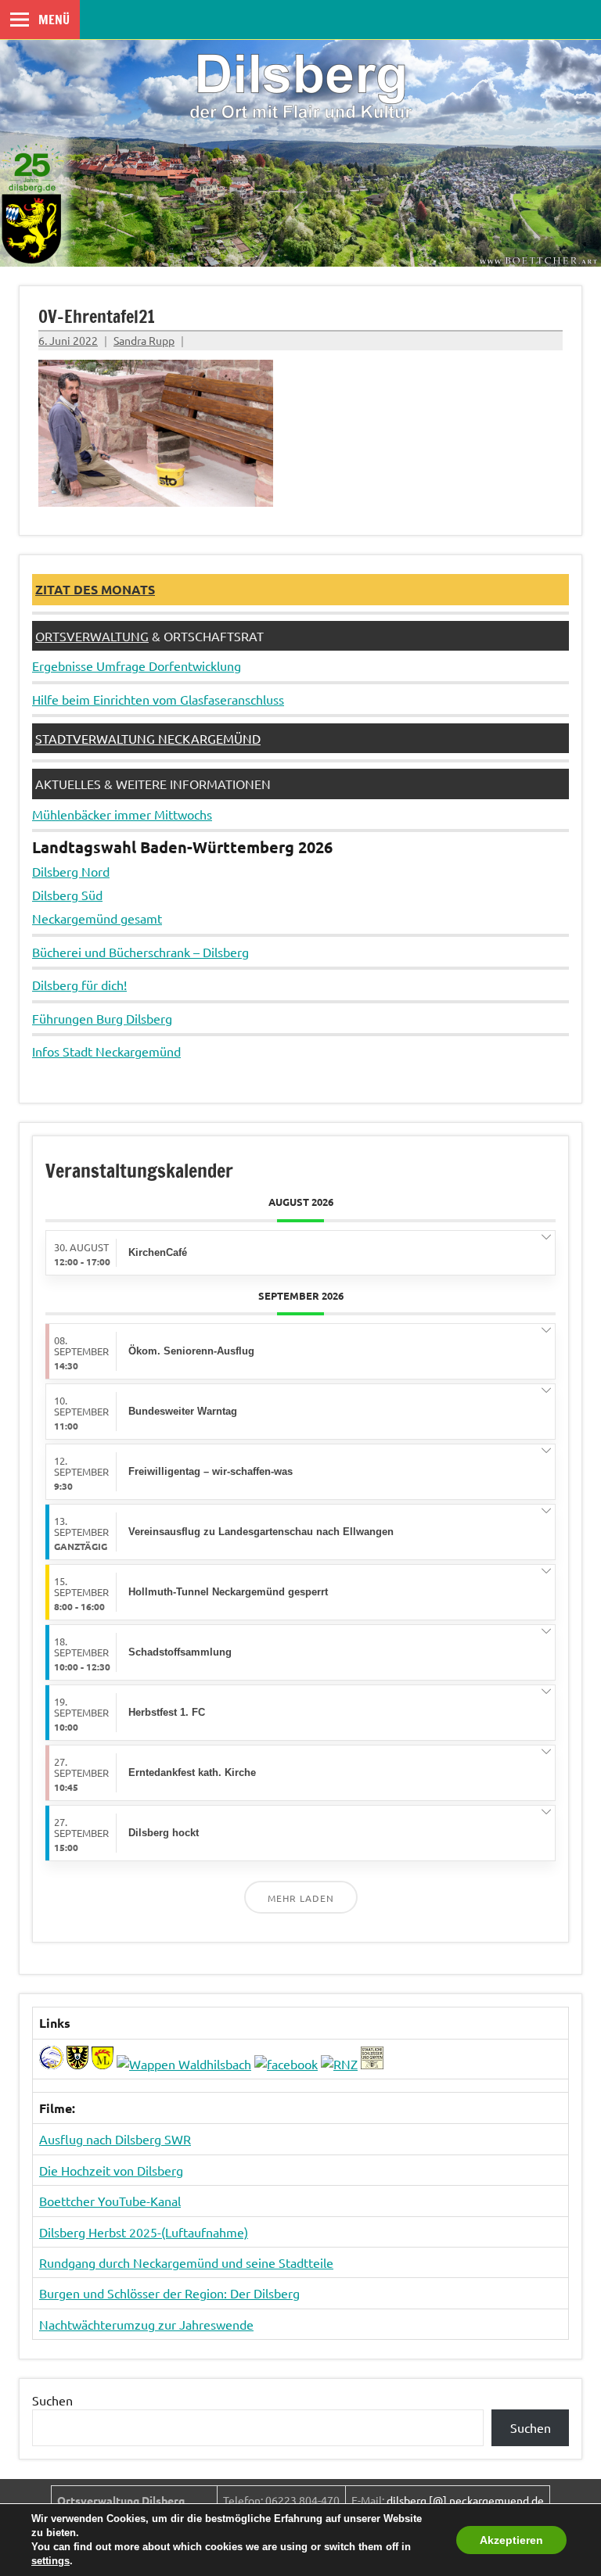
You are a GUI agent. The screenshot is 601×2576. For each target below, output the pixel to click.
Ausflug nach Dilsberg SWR (115, 2139)
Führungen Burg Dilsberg (102, 1018)
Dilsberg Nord (71, 871)
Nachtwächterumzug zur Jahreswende (146, 2324)
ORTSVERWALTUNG (92, 636)
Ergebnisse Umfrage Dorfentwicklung (137, 666)
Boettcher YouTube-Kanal (110, 2201)
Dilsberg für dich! (79, 985)
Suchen (52, 2400)
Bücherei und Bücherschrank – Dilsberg (140, 952)
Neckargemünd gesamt (97, 918)
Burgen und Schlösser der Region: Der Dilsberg (169, 2293)
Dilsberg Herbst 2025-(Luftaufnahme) (144, 2232)
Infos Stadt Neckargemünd (106, 1051)
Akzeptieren (511, 2540)
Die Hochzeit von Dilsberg (111, 2170)
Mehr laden (301, 1898)
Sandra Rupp (144, 340)
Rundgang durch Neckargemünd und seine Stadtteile (186, 2262)
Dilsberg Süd (67, 895)
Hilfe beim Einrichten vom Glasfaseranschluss (158, 699)
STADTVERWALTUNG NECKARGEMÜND (148, 738)
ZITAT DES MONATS (95, 589)
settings (50, 2561)
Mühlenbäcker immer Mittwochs (122, 814)
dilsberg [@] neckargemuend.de (465, 2500)
